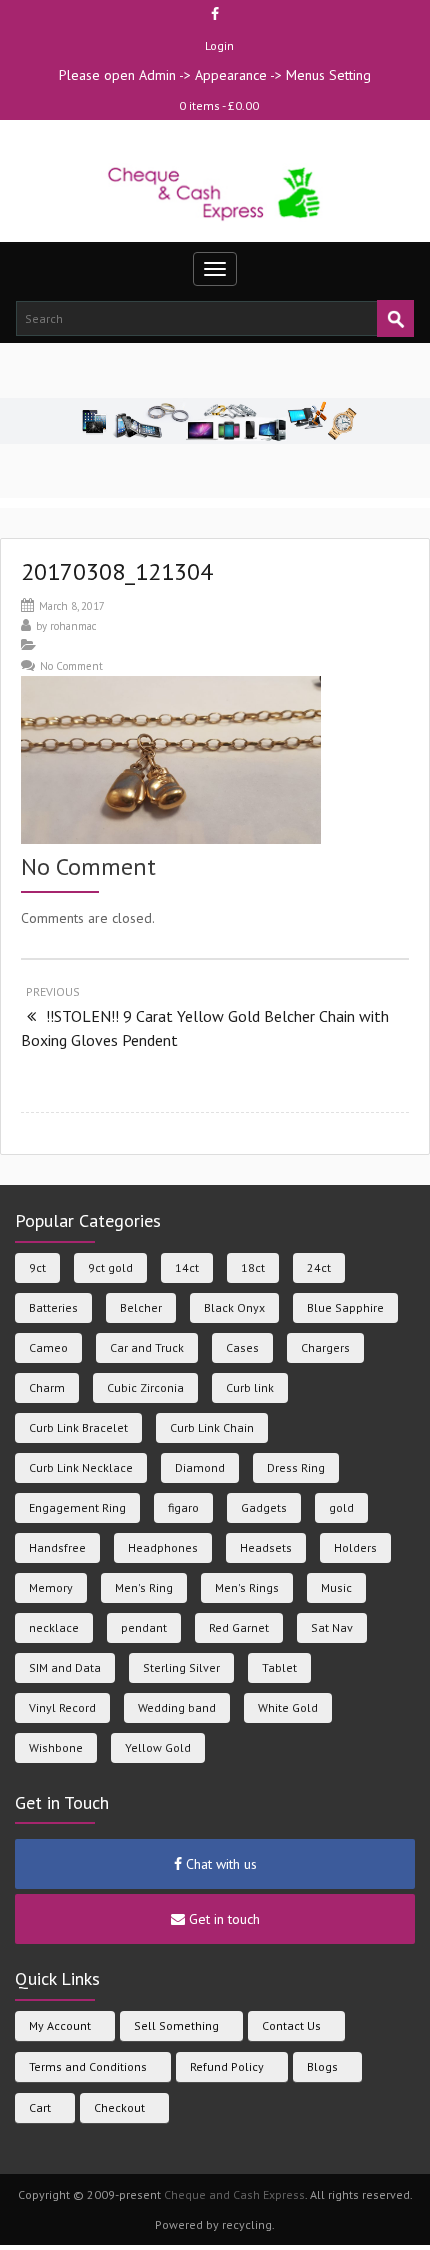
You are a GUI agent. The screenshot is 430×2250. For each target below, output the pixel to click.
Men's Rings (247, 1587)
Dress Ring (296, 1467)
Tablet (279, 1667)
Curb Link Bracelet (78, 1427)
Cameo (48, 1347)
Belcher (141, 1307)
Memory (51, 1587)
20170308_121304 (117, 571)
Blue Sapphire (345, 1307)
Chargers (325, 1347)
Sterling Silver (181, 1667)
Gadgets (264, 1507)
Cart (40, 2107)
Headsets (266, 1547)
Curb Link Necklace (81, 1467)
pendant (144, 1627)
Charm (47, 1387)
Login (219, 45)
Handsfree (57, 1547)
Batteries (53, 1307)
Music (336, 1587)
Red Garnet (239, 1627)
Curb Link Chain (212, 1427)
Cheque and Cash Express (234, 2194)
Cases (242, 1347)
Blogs (322, 2066)
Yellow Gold (158, 1747)
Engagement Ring (77, 1507)
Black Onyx (234, 1307)
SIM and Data (65, 1667)
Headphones (163, 1547)
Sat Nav (332, 1627)
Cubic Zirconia (145, 1387)
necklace (54, 1627)
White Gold (288, 1707)
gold (341, 1507)
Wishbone (56, 1747)
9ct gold (110, 1267)
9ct (37, 1267)
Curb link (250, 1387)
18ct (253, 1267)
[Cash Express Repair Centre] (215, 192)
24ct (319, 1267)
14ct (187, 1267)
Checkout (119, 2107)
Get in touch (222, 1919)
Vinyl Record (62, 1707)
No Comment (71, 666)
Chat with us (219, 1864)
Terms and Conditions (88, 2066)
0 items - (219, 105)
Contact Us (291, 2025)
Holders (355, 1547)
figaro (183, 1507)
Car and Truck (147, 1347)
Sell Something (176, 2025)
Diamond (200, 1467)
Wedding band (177, 1707)
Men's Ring (144, 1587)
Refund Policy (227, 2066)
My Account (60, 2025)
